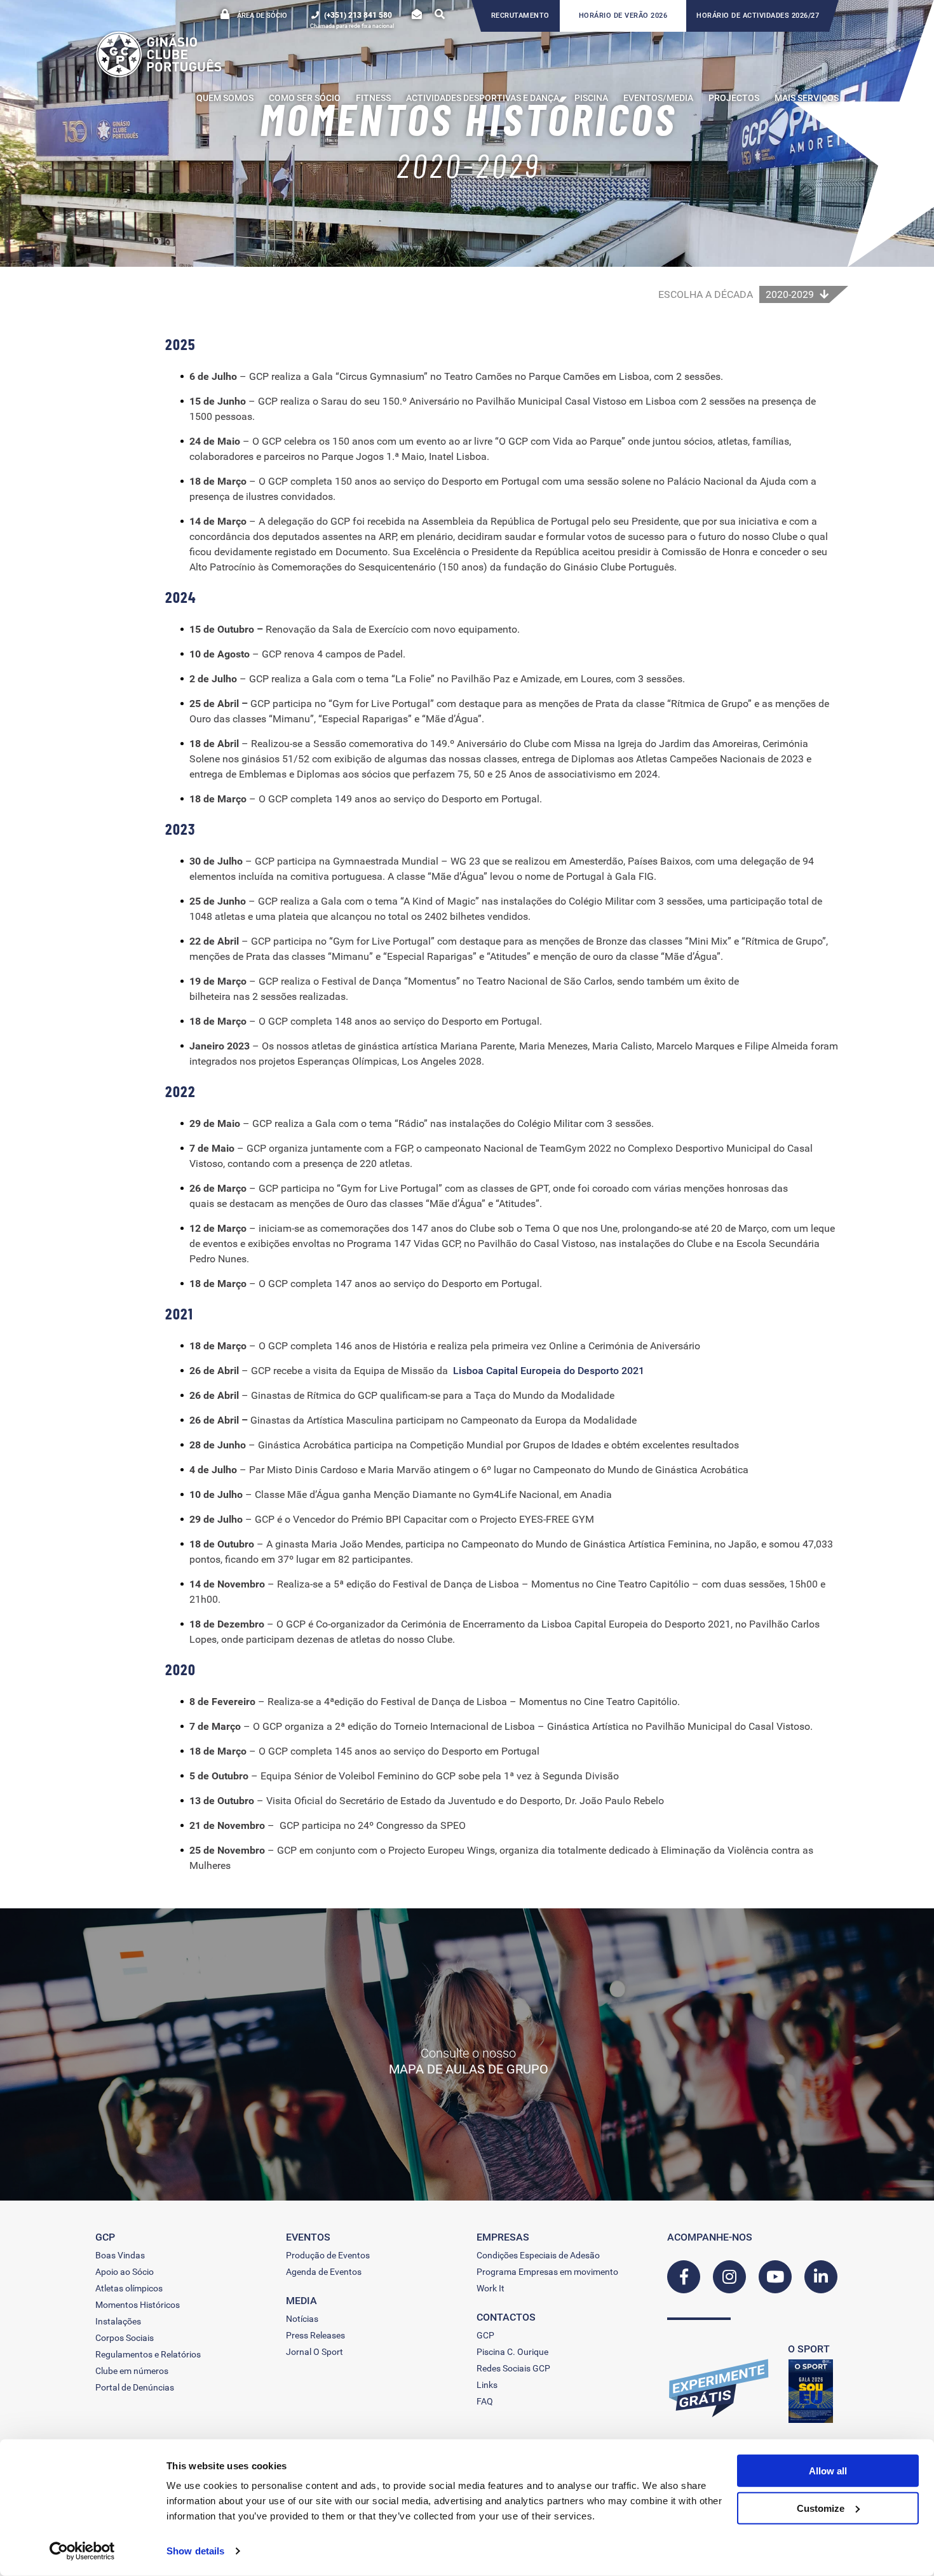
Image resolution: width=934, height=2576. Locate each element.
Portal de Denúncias (135, 2387)
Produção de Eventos (328, 2255)
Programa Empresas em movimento (547, 2272)
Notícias (302, 2319)
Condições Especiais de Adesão (538, 2255)
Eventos (308, 2237)
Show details (195, 2551)
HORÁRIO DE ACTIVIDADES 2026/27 (758, 16)
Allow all (828, 2471)
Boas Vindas (120, 2255)
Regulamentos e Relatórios (148, 2354)
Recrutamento (520, 16)
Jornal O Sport (315, 2352)
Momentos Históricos (138, 2305)
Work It (491, 2288)
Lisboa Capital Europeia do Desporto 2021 (549, 1371)
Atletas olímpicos (129, 2288)
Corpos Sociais (125, 2338)
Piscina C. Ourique (512, 2352)
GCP (485, 2335)
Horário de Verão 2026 (623, 16)
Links (487, 2385)
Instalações (118, 2321)
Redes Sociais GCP (513, 2368)
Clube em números (132, 2371)
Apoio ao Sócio (125, 2272)
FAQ (485, 2401)
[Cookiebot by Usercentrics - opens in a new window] (82, 2551)
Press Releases (315, 2335)
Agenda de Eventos (324, 2272)
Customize (821, 2508)
